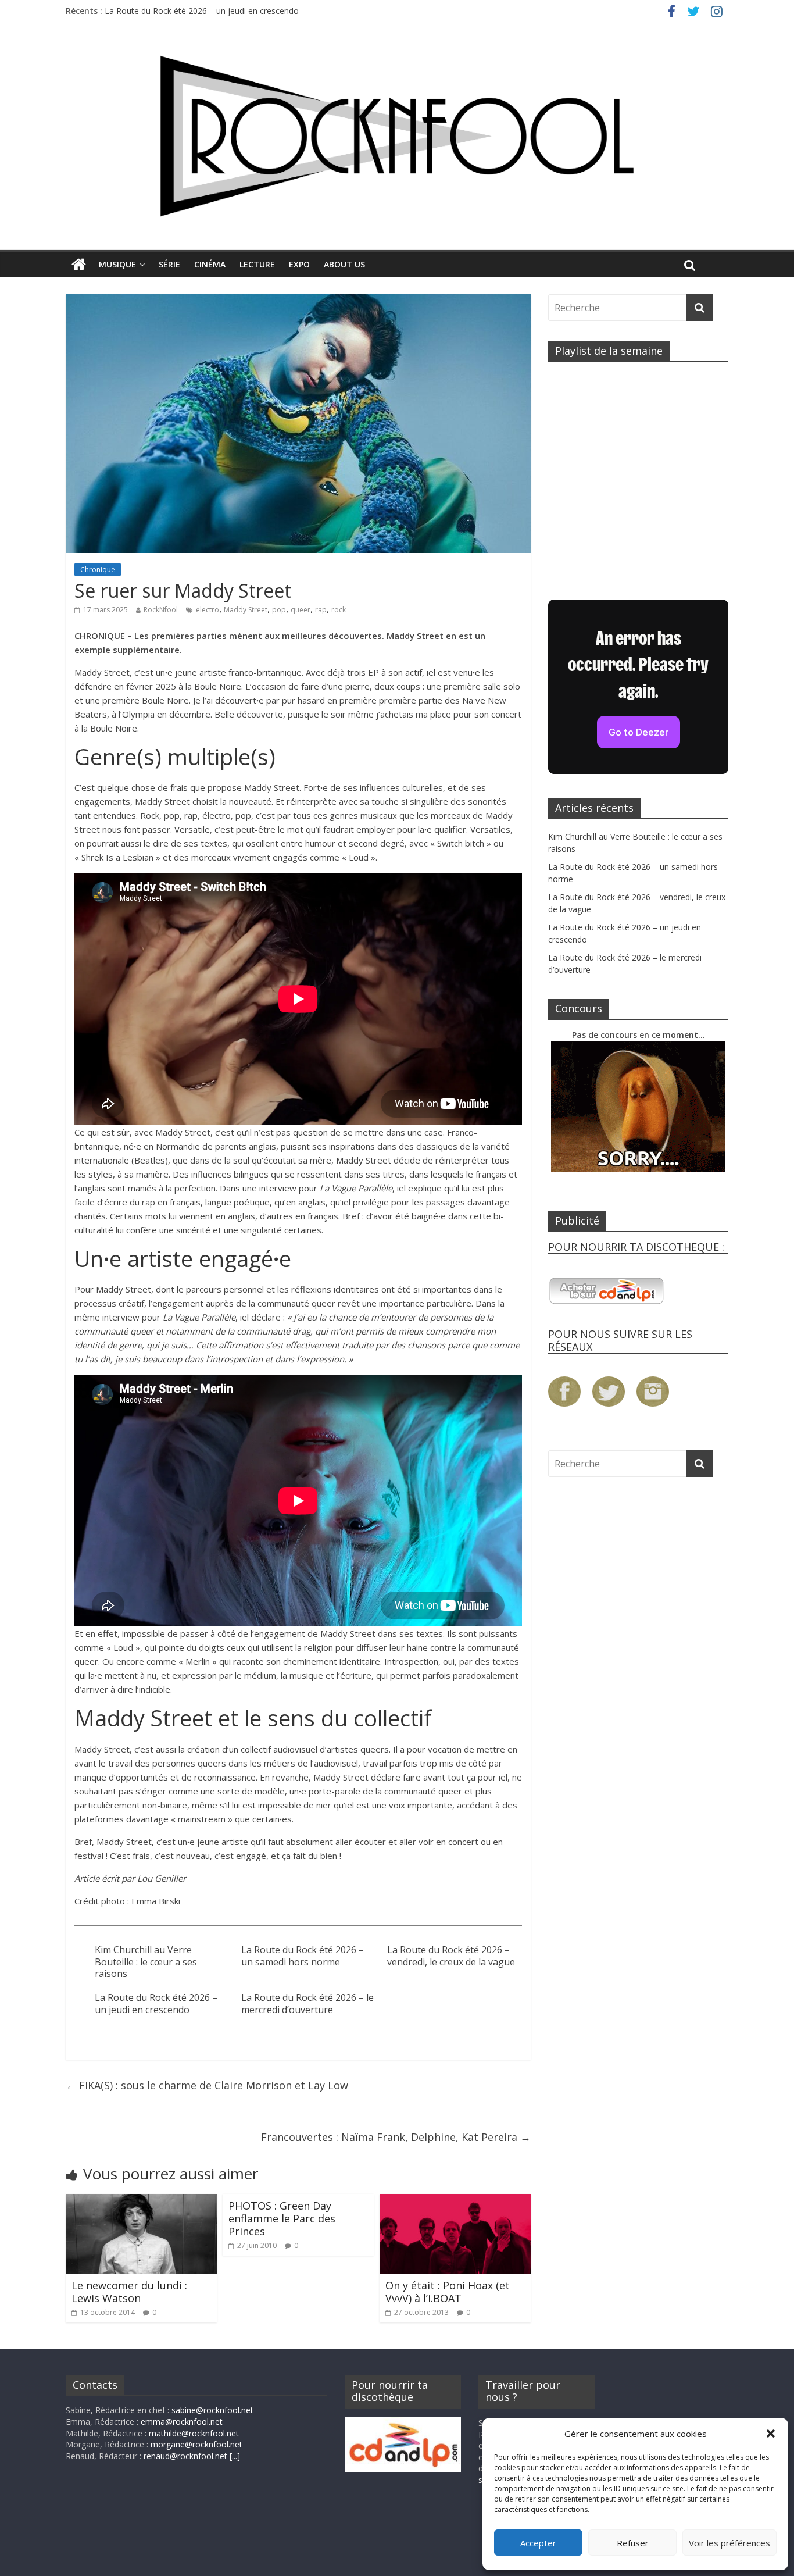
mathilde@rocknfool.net (194, 2433)
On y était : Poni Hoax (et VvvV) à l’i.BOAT (448, 2292)
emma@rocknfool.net (182, 2422)
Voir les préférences (729, 2543)
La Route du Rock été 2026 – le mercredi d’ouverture (307, 2004)
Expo (299, 264)
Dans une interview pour (306, 1188)
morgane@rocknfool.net (196, 2444)
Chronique (98, 570)
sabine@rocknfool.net (212, 2410)
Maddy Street (246, 610)
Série (169, 264)
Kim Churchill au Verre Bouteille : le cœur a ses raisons (146, 1962)
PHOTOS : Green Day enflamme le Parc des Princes (282, 2218)
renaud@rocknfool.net (185, 2456)
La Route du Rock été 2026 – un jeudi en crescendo (156, 2004)
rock (339, 610)
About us (344, 264)
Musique (117, 264)
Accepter (538, 2543)
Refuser (633, 2543)
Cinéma (210, 264)
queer (301, 610)
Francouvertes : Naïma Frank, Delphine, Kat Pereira (396, 2137)
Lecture (257, 264)
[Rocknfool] (397, 136)
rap (321, 610)
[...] (235, 2456)
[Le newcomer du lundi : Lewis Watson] (141, 2201)
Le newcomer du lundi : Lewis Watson (129, 2292)
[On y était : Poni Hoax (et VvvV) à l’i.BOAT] (455, 2201)
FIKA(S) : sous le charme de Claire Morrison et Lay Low (207, 2085)
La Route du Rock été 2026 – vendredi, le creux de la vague (216, 8)
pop (279, 610)
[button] (771, 2434)
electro (208, 610)
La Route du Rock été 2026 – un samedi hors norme (303, 1956)
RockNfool (161, 610)
